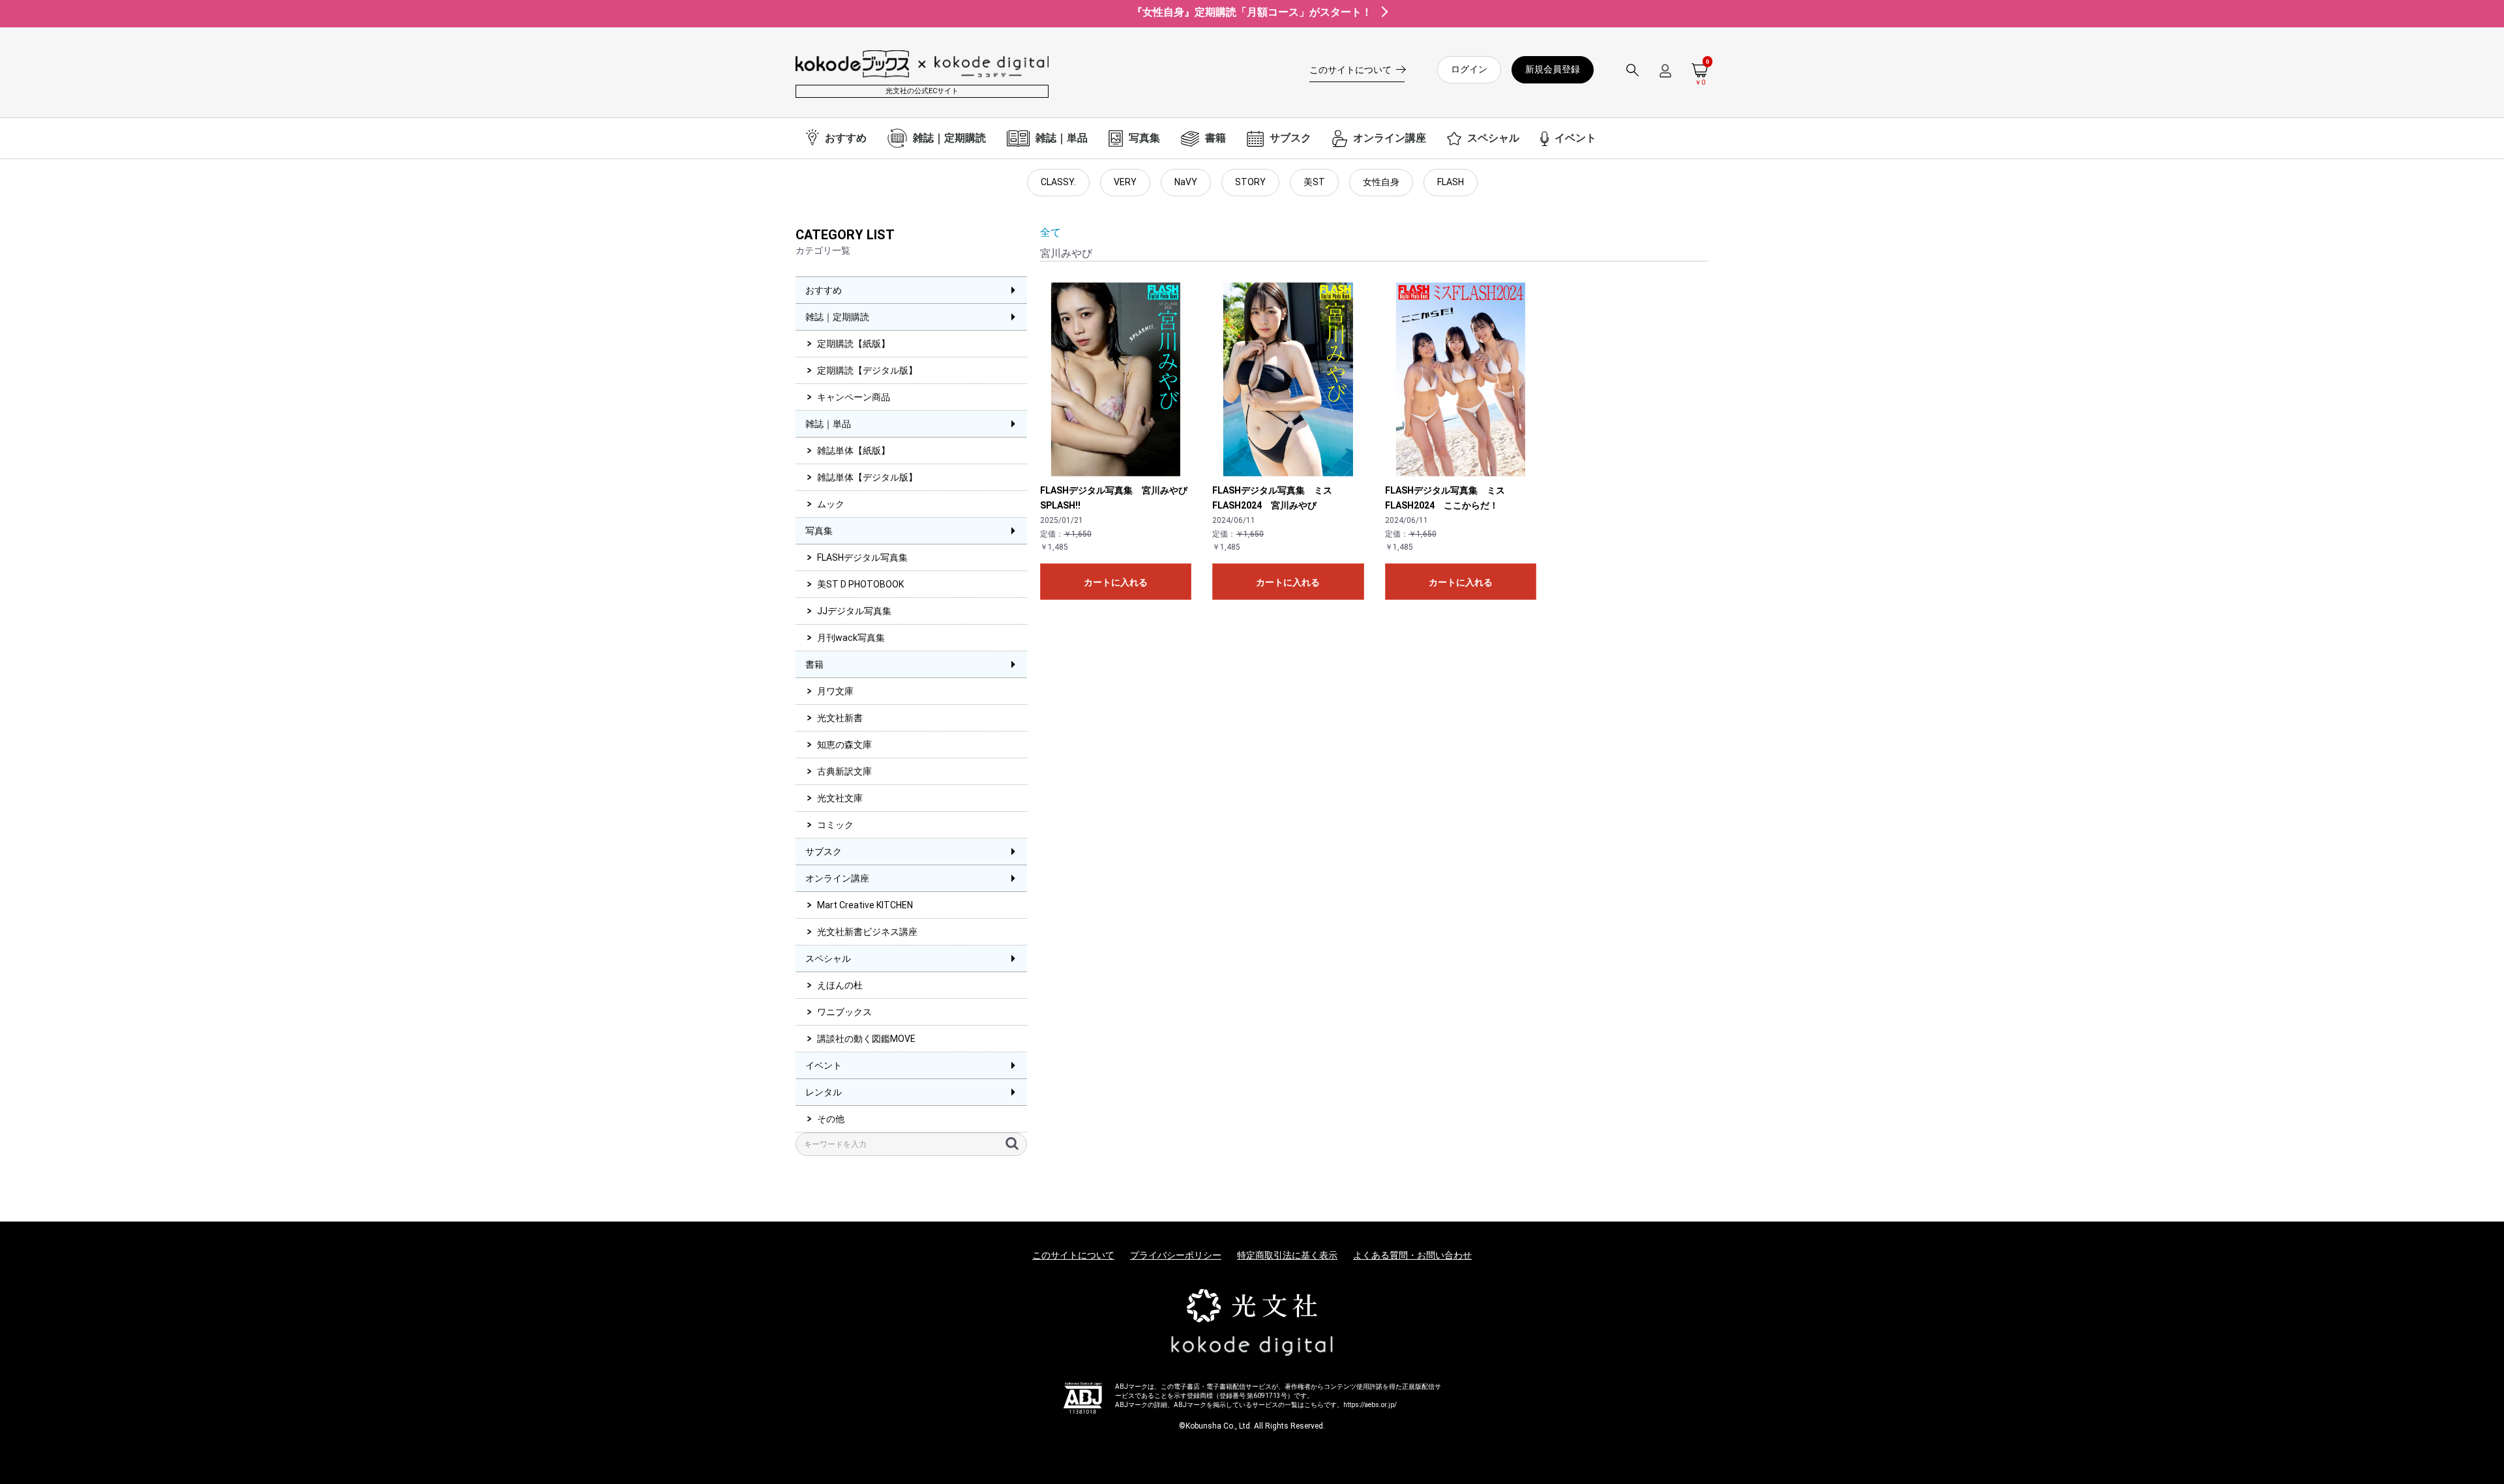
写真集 (819, 531)
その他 (831, 1119)
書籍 (814, 664)
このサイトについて (1073, 1255)
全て (1051, 232)
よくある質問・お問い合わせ (1412, 1255)
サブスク (824, 852)
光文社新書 (840, 718)
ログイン (1469, 69)
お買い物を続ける (1212, 755)
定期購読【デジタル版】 (867, 370)
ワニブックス (844, 1012)
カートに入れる (1116, 582)
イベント (824, 1065)
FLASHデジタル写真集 (862, 557)
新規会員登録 (1553, 69)
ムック (831, 504)
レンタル (824, 1092)
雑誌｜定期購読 (837, 317)
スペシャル (828, 958)
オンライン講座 (837, 878)
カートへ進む (1301, 755)
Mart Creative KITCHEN (865, 905)
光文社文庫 (840, 798)
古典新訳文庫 (844, 771)
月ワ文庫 (835, 691)
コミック (835, 825)
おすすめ (824, 290)
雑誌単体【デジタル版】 (867, 477)
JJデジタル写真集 (854, 611)
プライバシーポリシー (1176, 1255)
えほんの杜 (840, 985)
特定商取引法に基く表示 (1287, 1255)
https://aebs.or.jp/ (1370, 1405)
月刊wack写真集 (851, 638)
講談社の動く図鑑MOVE (866, 1039)
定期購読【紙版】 (854, 344)
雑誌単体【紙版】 (854, 451)
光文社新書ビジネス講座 (867, 932)
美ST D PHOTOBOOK (860, 584)
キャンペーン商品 (854, 397)
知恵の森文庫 (844, 745)
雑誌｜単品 (828, 424)
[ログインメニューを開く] (1665, 76)
